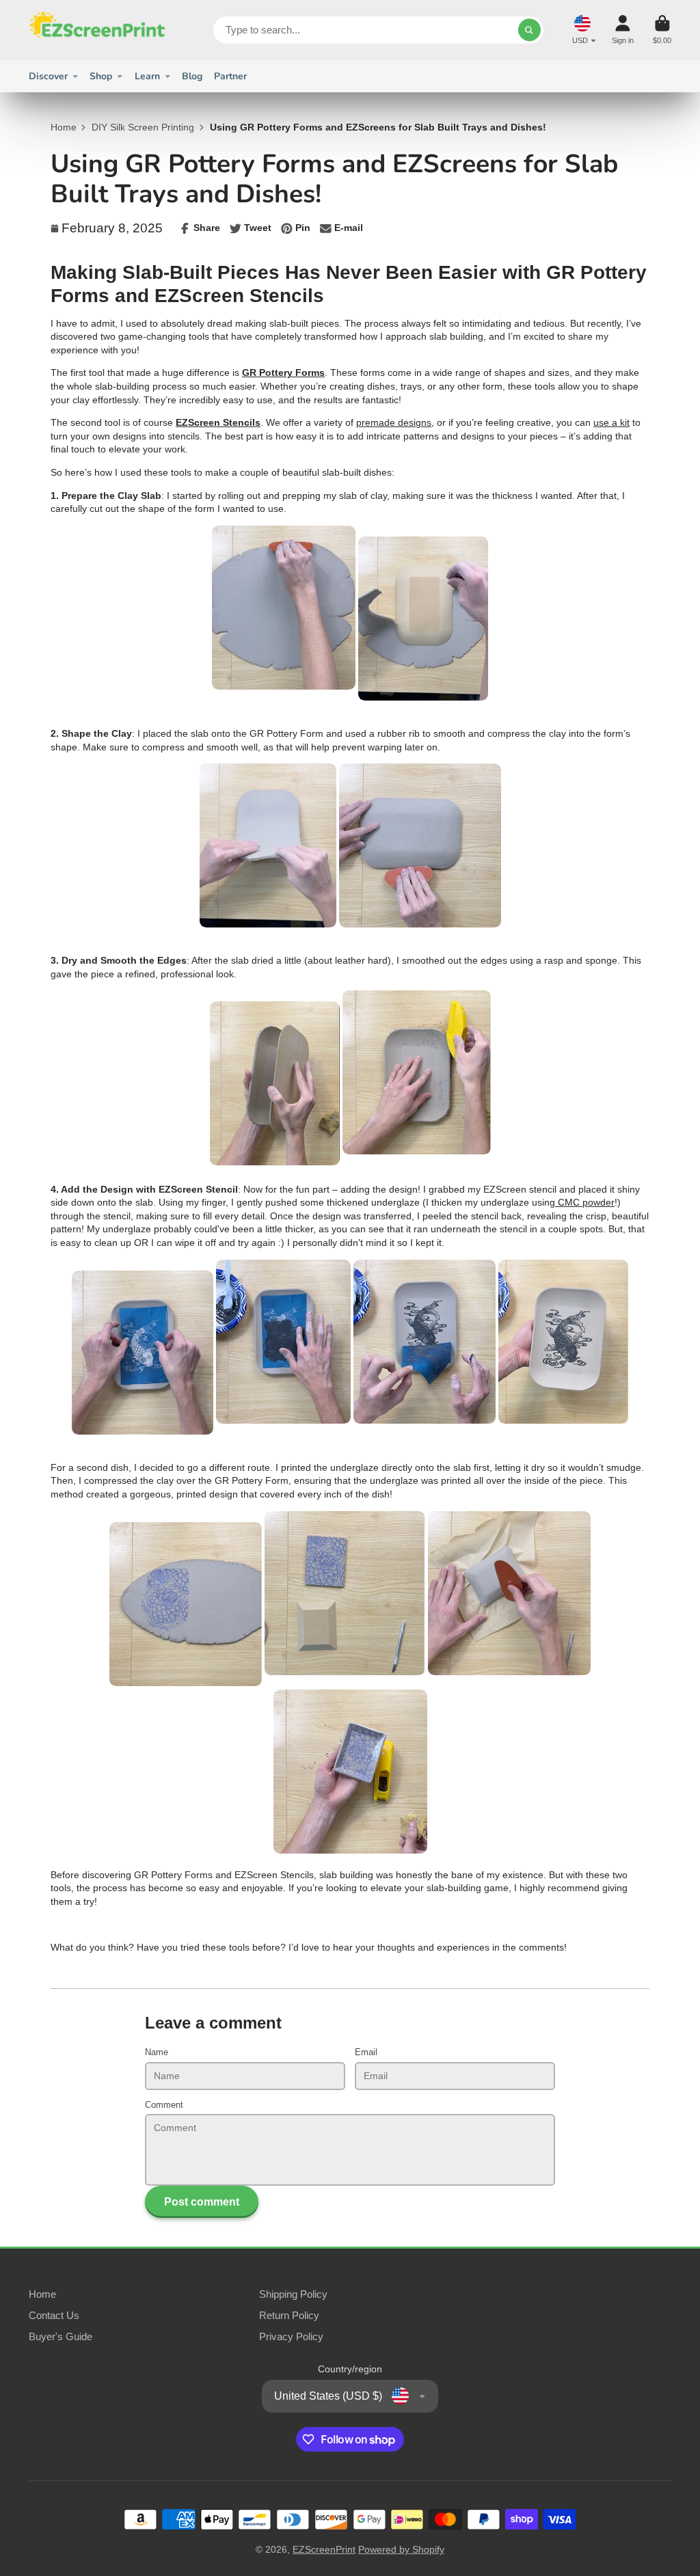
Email (366, 2052)
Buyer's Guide (60, 2336)
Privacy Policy (291, 2336)
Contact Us (54, 2315)
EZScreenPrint (324, 2549)
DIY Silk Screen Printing (143, 127)
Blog (192, 76)
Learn (147, 76)
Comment (164, 2105)
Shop (101, 76)
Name (157, 2052)
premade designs (394, 422)
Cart (662, 30)
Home (64, 127)
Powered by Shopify (401, 2549)
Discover (48, 76)
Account (623, 30)
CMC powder (585, 1202)
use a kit (611, 422)
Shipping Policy (293, 2294)
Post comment (202, 2201)
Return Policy (289, 2315)
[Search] (530, 30)
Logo (97, 30)
